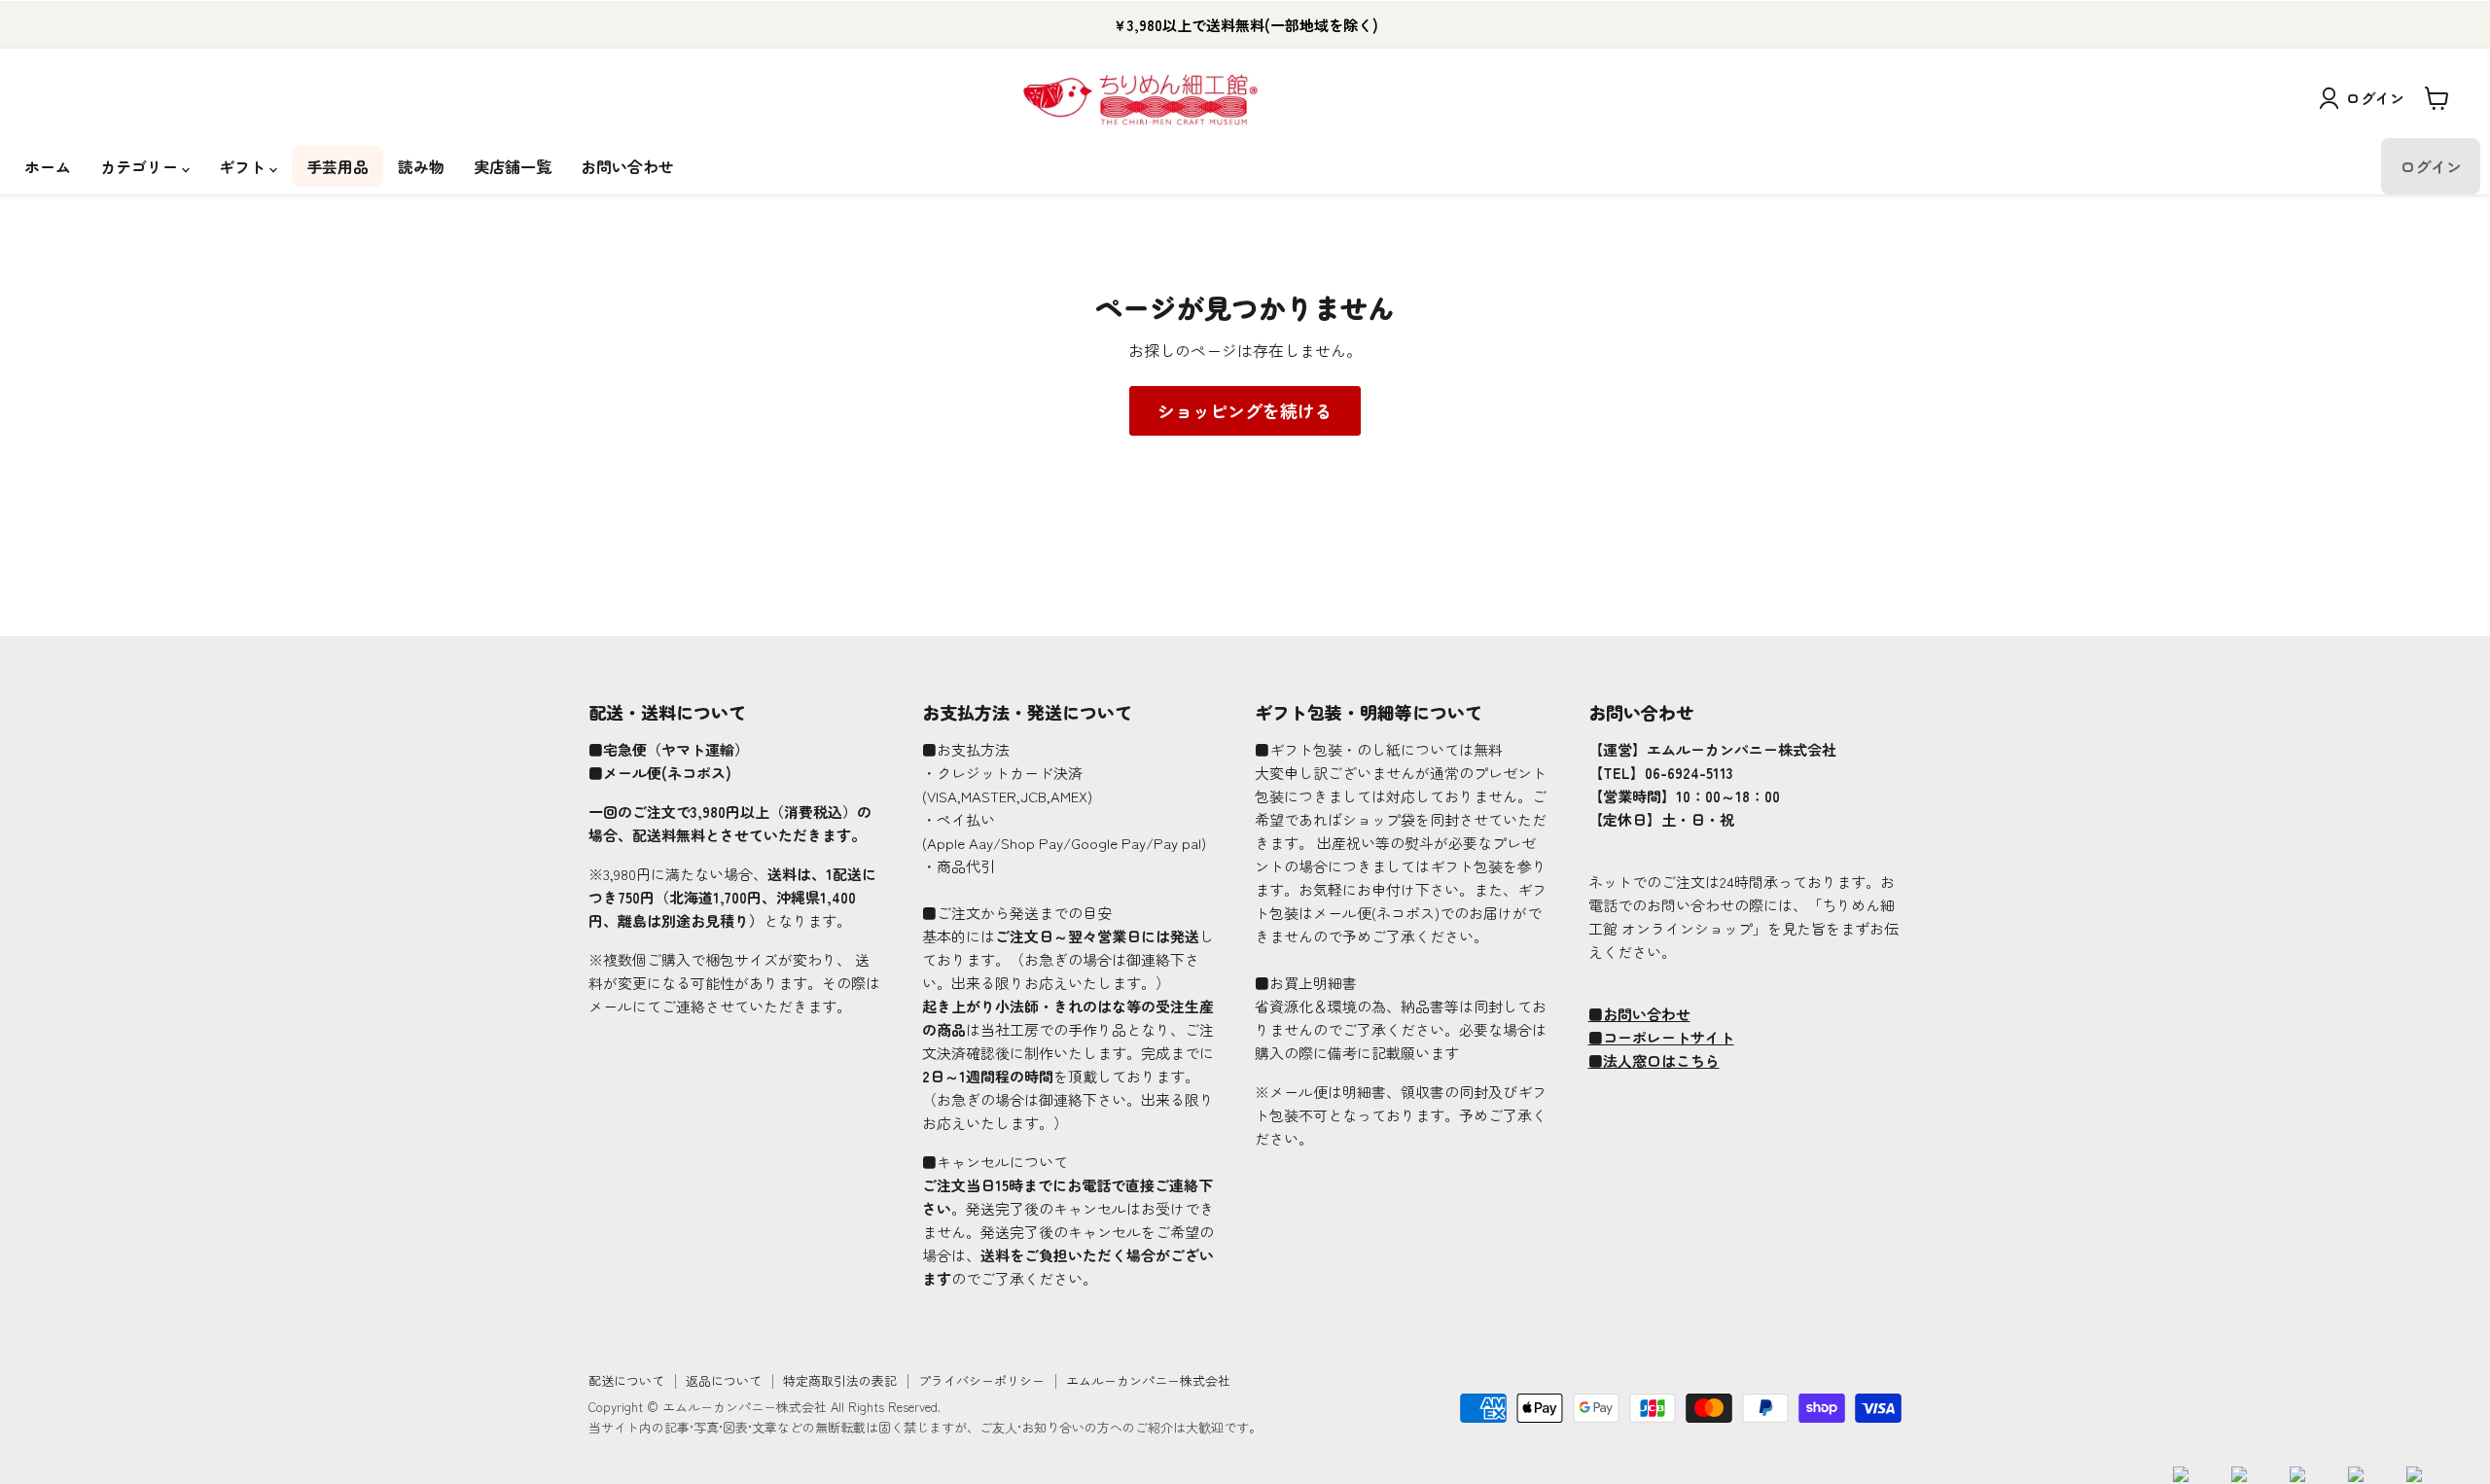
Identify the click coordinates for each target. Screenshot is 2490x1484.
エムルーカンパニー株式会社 (1148, 1380)
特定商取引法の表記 (840, 1380)
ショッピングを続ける (1245, 410)
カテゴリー (141, 166)
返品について (724, 1380)
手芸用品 (338, 166)
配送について (626, 1380)
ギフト (244, 166)
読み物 (421, 166)
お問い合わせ (627, 166)
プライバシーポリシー (981, 1380)
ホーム (48, 166)
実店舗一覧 (513, 166)
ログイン (2375, 98)
